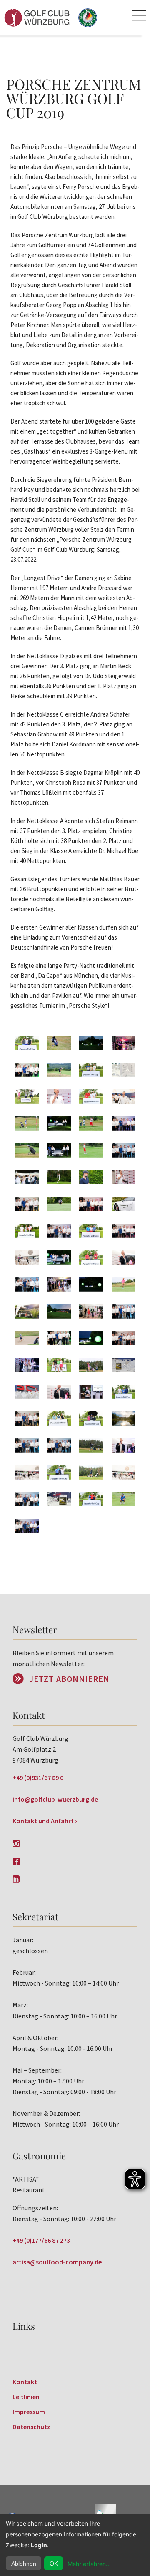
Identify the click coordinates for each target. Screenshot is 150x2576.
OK (54, 2564)
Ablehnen (24, 2564)
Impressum (29, 2412)
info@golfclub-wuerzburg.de (55, 1799)
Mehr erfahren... (89, 2564)
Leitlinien (26, 2397)
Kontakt (25, 2382)
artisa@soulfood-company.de (57, 2262)
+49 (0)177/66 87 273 (41, 2240)
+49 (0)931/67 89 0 (38, 1778)
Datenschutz (31, 2427)
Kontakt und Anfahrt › (45, 1821)
